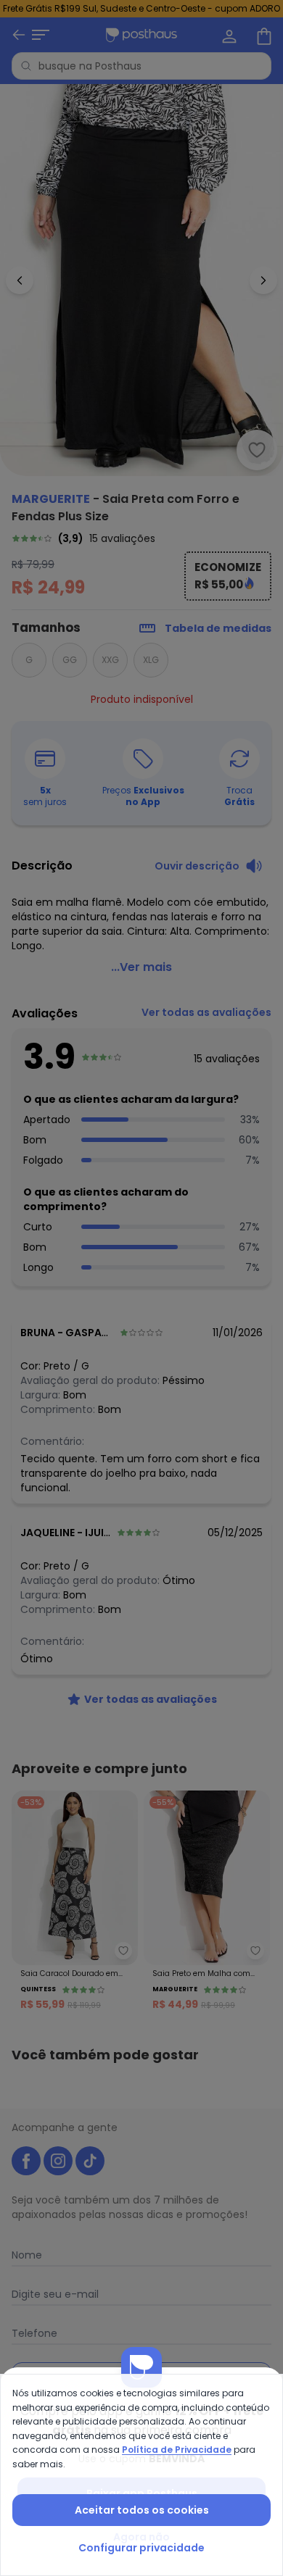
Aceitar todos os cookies (142, 2510)
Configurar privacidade (141, 2548)
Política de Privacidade (177, 2450)
